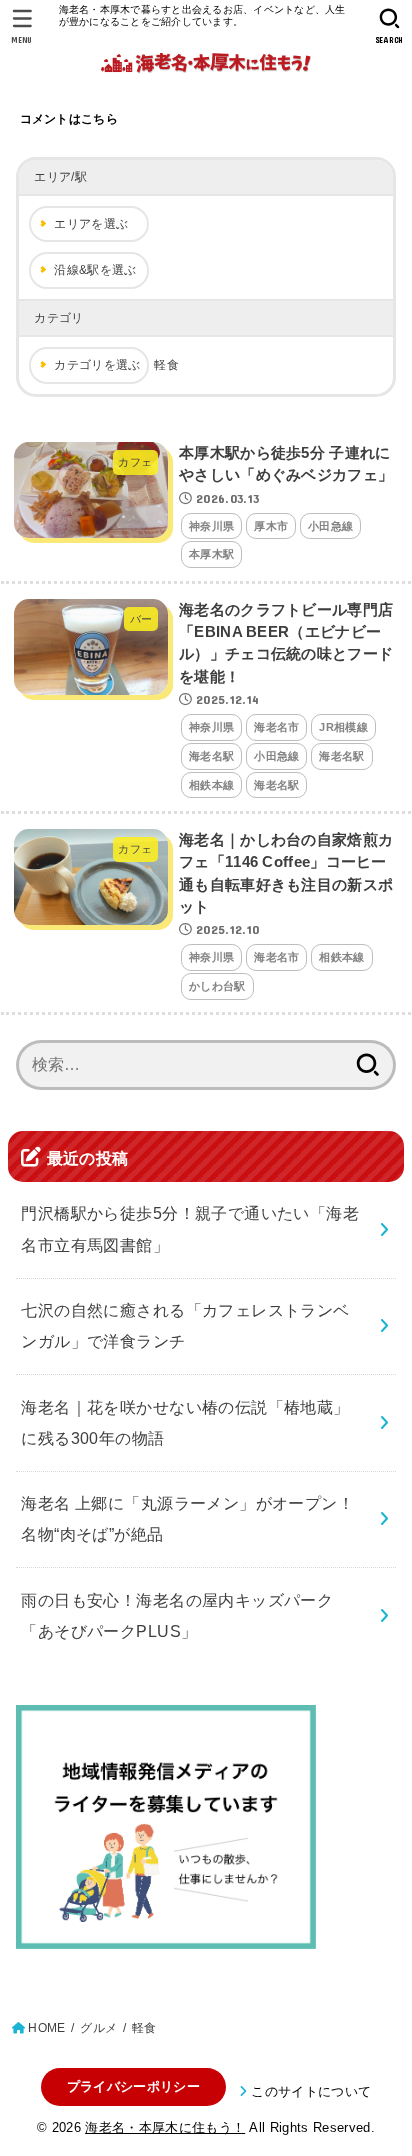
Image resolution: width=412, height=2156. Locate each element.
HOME (46, 2028)
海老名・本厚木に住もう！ (165, 2127)
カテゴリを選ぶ (97, 365)
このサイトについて (311, 2091)
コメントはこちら (69, 119)
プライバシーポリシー (133, 2086)
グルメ (98, 2028)
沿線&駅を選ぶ (95, 270)
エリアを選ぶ (91, 224)
